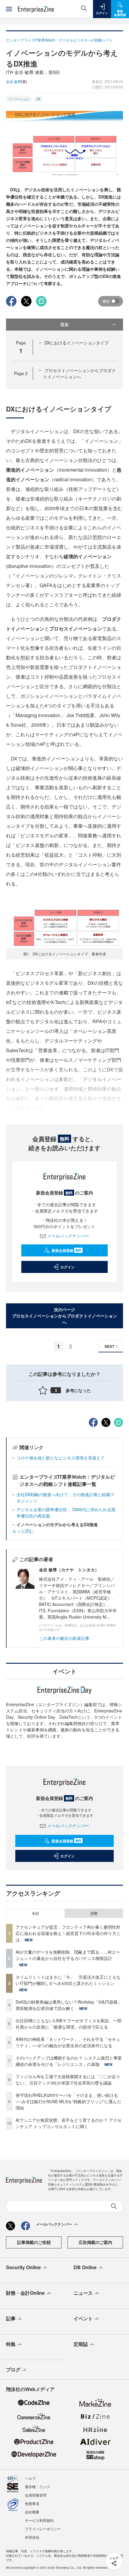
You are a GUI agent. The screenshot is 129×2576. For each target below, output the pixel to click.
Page (21, 373)
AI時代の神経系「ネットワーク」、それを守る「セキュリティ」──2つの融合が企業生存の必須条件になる (68, 2042)
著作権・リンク (37, 2487)
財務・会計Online (25, 2293)
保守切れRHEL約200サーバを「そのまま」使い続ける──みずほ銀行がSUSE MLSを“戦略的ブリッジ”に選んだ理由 (68, 2101)
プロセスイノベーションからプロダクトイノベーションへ (79, 373)
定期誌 (81, 2344)
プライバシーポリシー (43, 2529)
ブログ (13, 2370)
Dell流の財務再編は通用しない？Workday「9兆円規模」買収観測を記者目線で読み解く (69, 2005)
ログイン (67, 1267)
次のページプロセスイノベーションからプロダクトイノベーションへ (64, 1316)
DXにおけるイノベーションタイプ (76, 343)
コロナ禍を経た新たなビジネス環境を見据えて (61, 1458)
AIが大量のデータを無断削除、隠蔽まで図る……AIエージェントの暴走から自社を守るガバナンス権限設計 (68, 1955)
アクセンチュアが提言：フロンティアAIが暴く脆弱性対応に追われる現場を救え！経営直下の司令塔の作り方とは (68, 1933)
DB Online (85, 2267)
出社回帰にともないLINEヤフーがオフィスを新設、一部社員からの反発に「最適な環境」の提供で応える (69, 2024)
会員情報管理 (36, 2495)
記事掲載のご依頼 (34, 2242)
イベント (83, 2318)
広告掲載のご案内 (95, 2242)
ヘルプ (30, 2478)
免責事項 (32, 2503)
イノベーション (19, 99)
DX (39, 99)
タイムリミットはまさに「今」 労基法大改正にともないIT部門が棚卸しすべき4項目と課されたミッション (68, 1980)
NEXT (109, 1346)
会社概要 (32, 2512)
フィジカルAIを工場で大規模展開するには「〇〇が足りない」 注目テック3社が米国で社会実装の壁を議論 (68, 2080)
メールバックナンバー (68, 1236)
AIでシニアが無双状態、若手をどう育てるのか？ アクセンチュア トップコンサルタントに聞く (69, 2123)
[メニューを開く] (9, 9)
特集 (11, 2344)
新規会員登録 (66, 1250)
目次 (64, 324)
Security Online (23, 2267)
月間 (94, 1913)
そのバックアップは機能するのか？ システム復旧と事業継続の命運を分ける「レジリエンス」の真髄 (69, 2061)
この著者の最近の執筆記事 (64, 1638)
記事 (11, 2318)
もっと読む (23, 1531)
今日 (35, 1913)
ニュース (83, 2293)
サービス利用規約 (39, 2520)
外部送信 (32, 2537)
